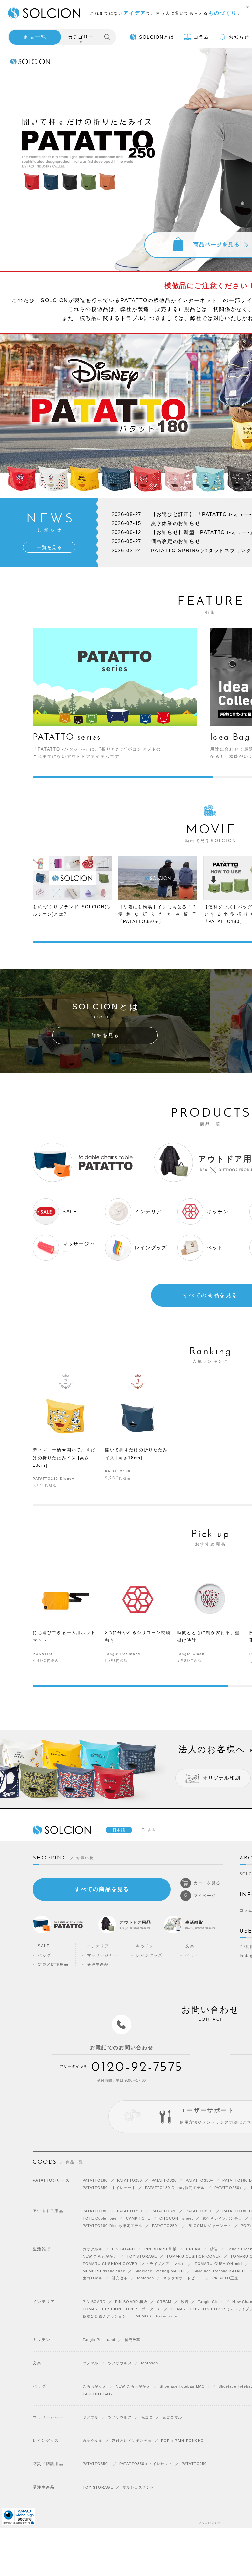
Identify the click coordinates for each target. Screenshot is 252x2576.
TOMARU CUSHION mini (219, 2264)
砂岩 (214, 2249)
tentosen (146, 2278)
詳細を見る (105, 1035)
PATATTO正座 (225, 2278)
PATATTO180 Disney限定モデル (175, 2188)
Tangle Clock (210, 2302)
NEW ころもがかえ (100, 2256)
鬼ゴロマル (93, 2278)
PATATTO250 (130, 2180)
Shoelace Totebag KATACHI (220, 2271)
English (149, 1830)
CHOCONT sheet (176, 2218)
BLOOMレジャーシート (210, 2226)
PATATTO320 (164, 2180)
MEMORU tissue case (104, 2271)
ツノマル (91, 2363)
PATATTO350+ (199, 2180)
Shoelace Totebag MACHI (159, 2271)
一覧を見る (49, 547)
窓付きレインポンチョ (222, 2218)
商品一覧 (35, 37)
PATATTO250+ (228, 2188)
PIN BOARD (123, 2249)
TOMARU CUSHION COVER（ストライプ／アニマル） (134, 2264)
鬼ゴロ (147, 2417)
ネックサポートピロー (183, 2278)
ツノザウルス (120, 2363)
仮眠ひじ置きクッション (105, 2316)
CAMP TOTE (138, 2218)
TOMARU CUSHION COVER (194, 2256)
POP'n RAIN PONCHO (183, 2441)
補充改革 (120, 2278)
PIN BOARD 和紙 (161, 2249)
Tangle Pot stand (99, 2340)
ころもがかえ (95, 2386)
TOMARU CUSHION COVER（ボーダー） (122, 2309)
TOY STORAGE (142, 2256)
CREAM (193, 2249)
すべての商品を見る (102, 1889)
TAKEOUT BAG (97, 2394)
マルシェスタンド (138, 2487)
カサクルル (93, 2249)
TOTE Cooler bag (100, 2218)
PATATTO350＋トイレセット (109, 2188)
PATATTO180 (95, 2180)
